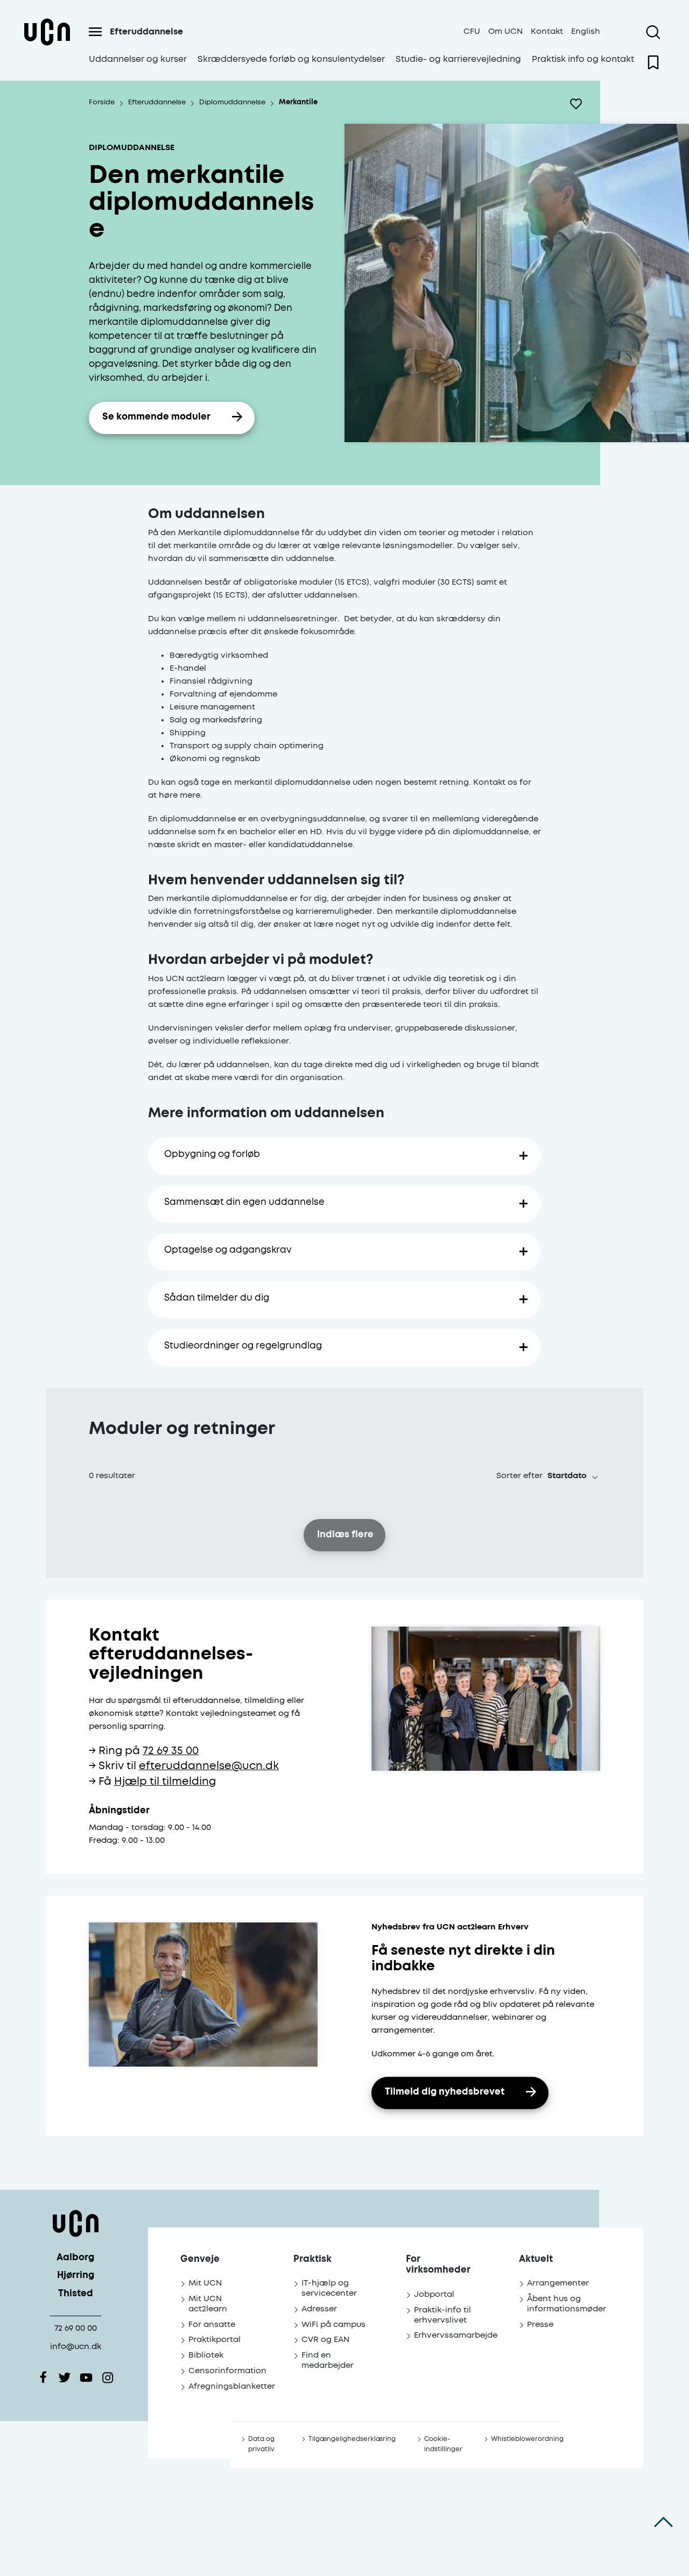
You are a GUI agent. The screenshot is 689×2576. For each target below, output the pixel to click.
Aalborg (75, 2258)
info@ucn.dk (76, 2347)
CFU (472, 31)
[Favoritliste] (653, 62)
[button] (572, 1476)
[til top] (663, 2522)
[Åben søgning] (653, 32)
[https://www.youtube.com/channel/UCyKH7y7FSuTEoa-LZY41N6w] (86, 2378)
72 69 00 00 (76, 2328)
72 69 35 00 (171, 1751)
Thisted (76, 2294)
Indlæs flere (345, 1535)
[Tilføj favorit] (576, 104)
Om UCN (505, 31)
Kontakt (547, 31)
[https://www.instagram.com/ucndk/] (108, 2378)
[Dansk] (47, 45)
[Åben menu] (95, 32)
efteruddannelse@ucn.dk (209, 1766)
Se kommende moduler (156, 417)
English (586, 31)
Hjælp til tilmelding (165, 1782)
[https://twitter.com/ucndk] (65, 2378)
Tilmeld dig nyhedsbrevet (445, 2092)
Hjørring (76, 2276)
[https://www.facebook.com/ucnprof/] (43, 2378)
